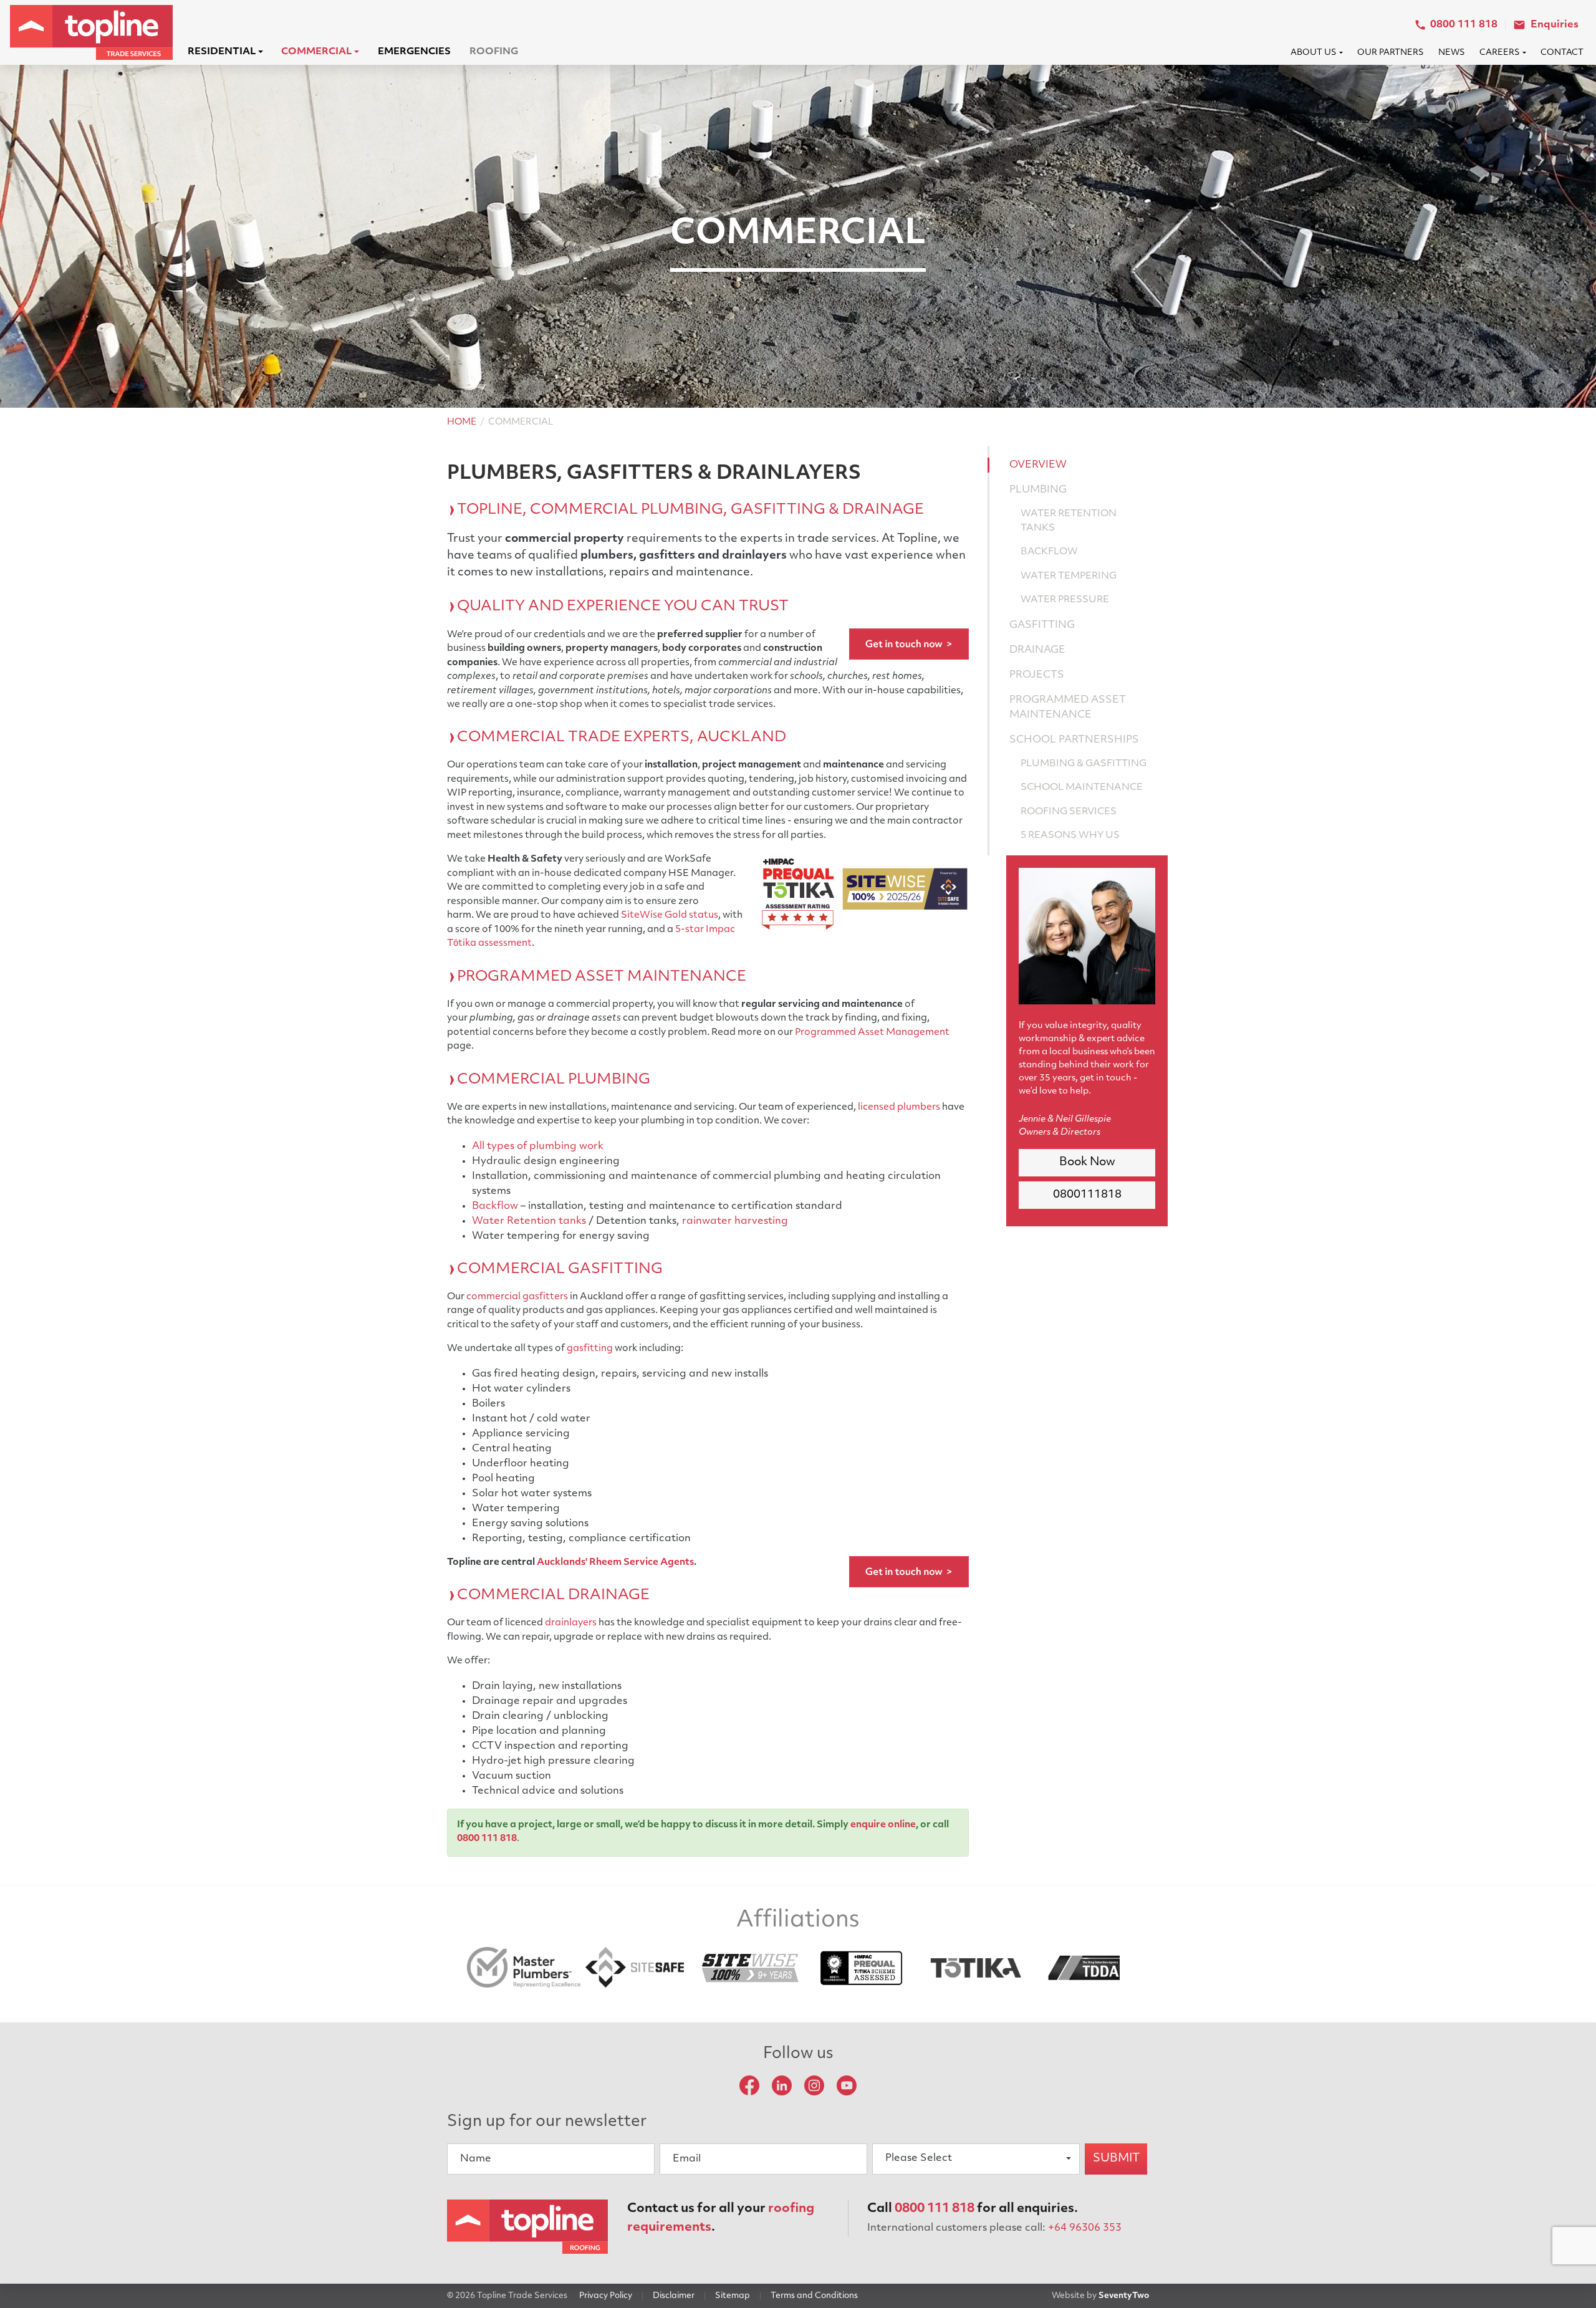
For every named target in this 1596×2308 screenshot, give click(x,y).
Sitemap (733, 2296)
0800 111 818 (487, 1839)
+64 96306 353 (1085, 2228)
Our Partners (1391, 53)
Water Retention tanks (529, 1221)
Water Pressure (1065, 600)
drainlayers (571, 1623)
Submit (1116, 2159)
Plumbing (1038, 490)
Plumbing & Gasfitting (1084, 764)
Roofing (494, 52)
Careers (1500, 53)
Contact (1562, 53)
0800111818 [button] (1087, 1195)
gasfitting (590, 1349)
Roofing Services (1069, 812)
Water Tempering (1069, 576)
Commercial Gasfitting (560, 1270)
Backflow (495, 1206)
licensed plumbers (899, 1108)
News (1452, 53)
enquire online (883, 1825)
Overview (1038, 465)
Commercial (316, 52)
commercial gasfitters (517, 1297)
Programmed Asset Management (872, 1033)
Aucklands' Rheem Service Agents (615, 1563)
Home (462, 422)
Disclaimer (674, 2296)
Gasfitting (1042, 625)
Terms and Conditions (814, 2296)
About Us (1314, 53)
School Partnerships (1074, 740)
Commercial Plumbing (554, 1080)
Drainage (1037, 650)
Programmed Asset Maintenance (602, 977)
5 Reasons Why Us (1070, 836)
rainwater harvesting (735, 1221)
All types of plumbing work (538, 1147)
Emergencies (414, 52)
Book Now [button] (1087, 1163)
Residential (222, 52)
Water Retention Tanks (1069, 521)
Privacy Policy (606, 2296)
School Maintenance (1082, 788)
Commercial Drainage (553, 1596)
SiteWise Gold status (670, 916)
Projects (1037, 675)
